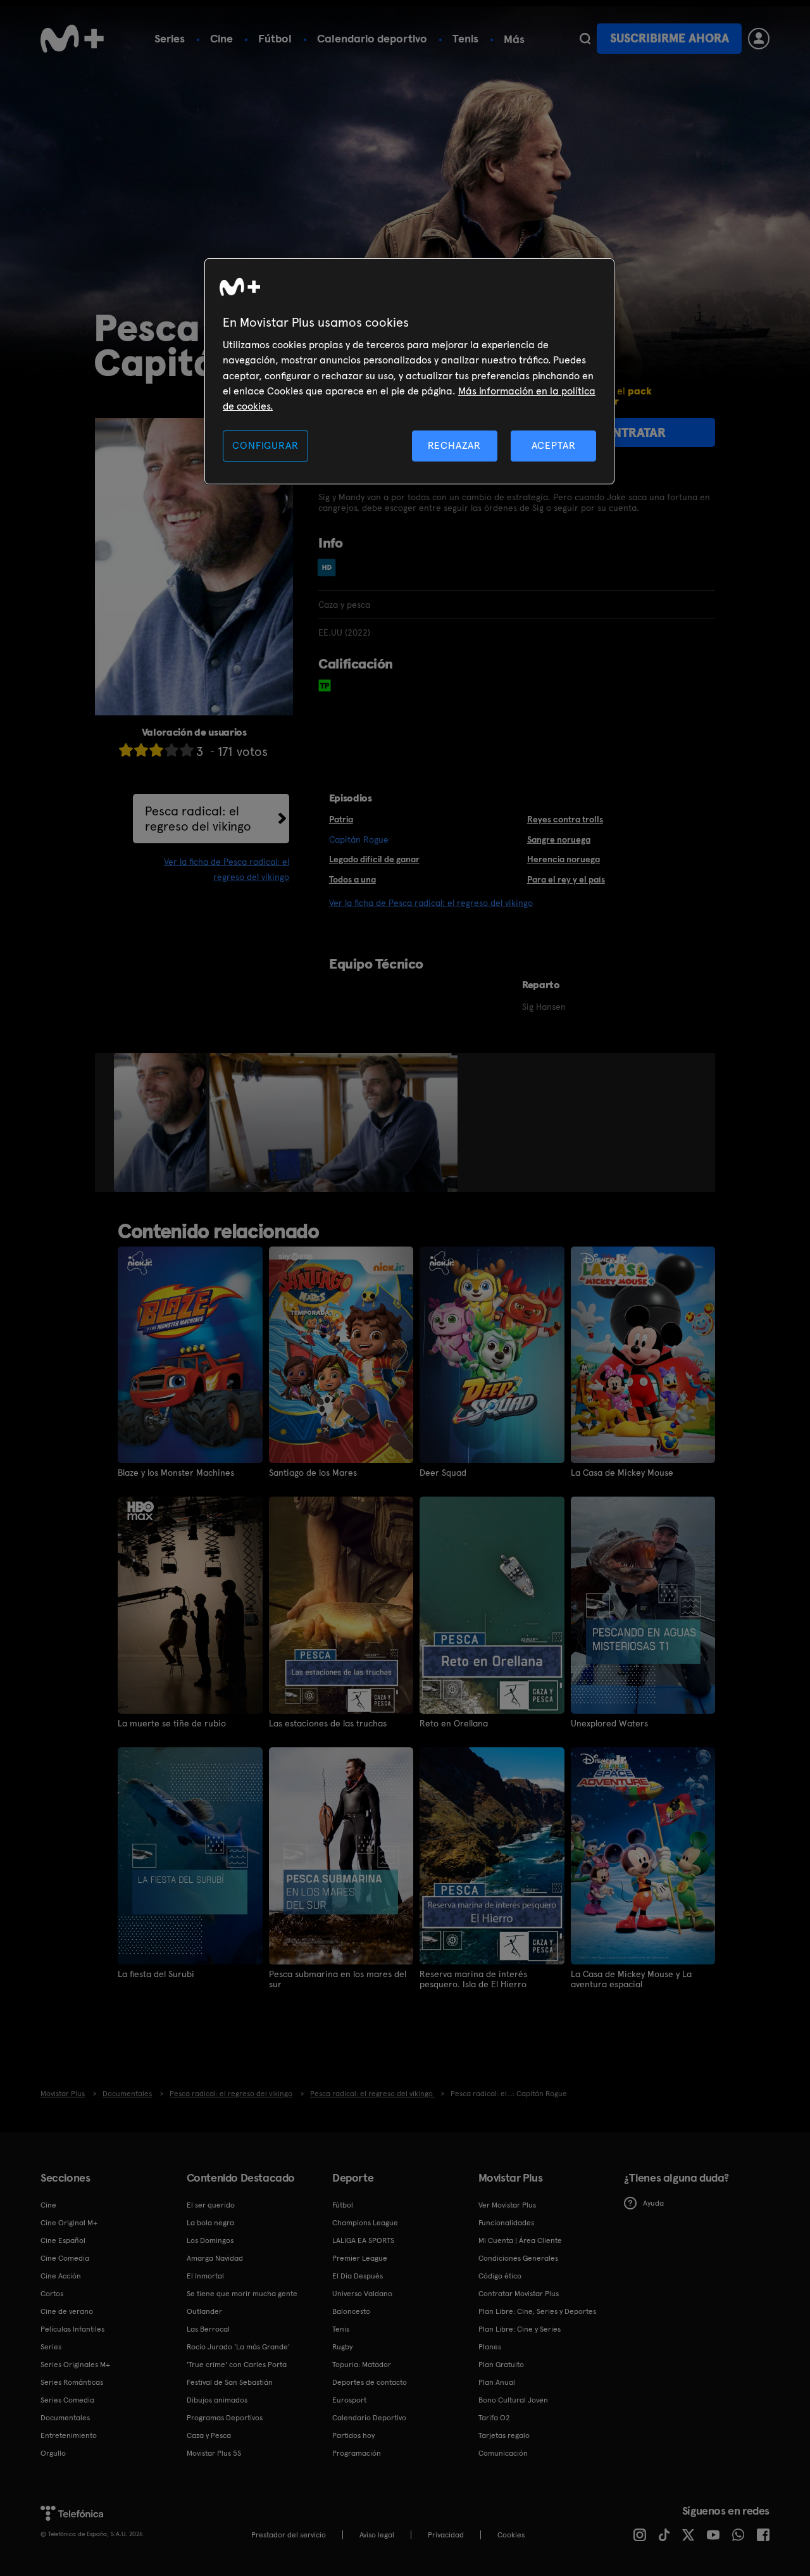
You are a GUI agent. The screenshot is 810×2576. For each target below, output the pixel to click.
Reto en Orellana (454, 1723)
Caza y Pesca (209, 2435)
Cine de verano (67, 2311)
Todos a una (352, 879)
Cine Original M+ (69, 2223)
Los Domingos (210, 2240)
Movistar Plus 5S (214, 2453)
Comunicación (503, 2453)
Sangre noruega (559, 839)
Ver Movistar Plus (507, 2205)
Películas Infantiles (72, 2329)
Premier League (360, 2258)
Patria (341, 819)
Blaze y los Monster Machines (176, 1473)
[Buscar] (585, 39)
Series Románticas (72, 2382)
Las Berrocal (208, 2329)
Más (514, 39)
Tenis (465, 38)
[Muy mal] (126, 750)
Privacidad (446, 2535)
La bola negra (210, 2223)
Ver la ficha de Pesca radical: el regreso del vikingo (431, 903)
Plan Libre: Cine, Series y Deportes (537, 2311)
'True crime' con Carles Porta (237, 2365)
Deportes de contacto (370, 2382)
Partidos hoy (353, 2435)
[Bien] (171, 750)
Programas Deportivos (225, 2418)
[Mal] (141, 750)
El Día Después (358, 2276)
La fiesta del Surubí (156, 1974)
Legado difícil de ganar (374, 859)
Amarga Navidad (215, 2258)
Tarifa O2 (494, 2418)
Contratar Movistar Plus (519, 2294)
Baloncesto (351, 2311)
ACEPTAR (554, 445)
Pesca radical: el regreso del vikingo (198, 819)
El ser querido (211, 2205)
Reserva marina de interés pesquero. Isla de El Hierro (473, 1979)
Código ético (500, 2276)
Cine (221, 38)
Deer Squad (443, 1473)
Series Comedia (67, 2400)
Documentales (65, 2418)
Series (170, 38)
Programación (357, 2453)
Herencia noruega (564, 859)
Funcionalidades (506, 2223)
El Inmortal (205, 2276)
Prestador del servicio (289, 2535)
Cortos (52, 2294)
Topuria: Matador (362, 2365)
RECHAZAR (454, 445)
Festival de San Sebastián (230, 2382)
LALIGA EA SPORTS (363, 2240)
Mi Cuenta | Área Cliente (520, 2240)
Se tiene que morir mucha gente (242, 2294)
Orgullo (53, 2453)
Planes (490, 2347)
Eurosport (349, 2400)
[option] (162, 1122)
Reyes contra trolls (565, 819)
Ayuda (653, 2203)
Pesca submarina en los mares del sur (338, 1979)
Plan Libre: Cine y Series (520, 2329)
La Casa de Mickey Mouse (622, 1473)
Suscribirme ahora (670, 38)
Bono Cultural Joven (513, 2400)
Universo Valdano (362, 2294)
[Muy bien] (187, 750)
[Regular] (156, 750)
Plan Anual (497, 2382)
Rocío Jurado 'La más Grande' (238, 2347)
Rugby (342, 2347)
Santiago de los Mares (313, 1473)
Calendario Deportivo (369, 2418)
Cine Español (63, 2240)
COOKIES (511, 2535)
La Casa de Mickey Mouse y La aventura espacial (631, 1979)
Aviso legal (377, 2535)
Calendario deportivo (372, 38)
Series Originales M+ (75, 2365)
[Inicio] (72, 39)
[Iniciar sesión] (759, 39)
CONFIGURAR (265, 445)
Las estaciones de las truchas (328, 1723)
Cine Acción (61, 2276)
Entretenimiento (69, 2435)
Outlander (204, 2311)
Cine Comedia (65, 2258)
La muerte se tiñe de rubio (172, 1723)
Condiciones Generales (518, 2258)
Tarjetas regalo (504, 2435)
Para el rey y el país (566, 879)
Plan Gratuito (501, 2365)
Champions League (365, 2223)
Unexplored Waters (609, 1723)
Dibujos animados (217, 2400)
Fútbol (275, 38)
